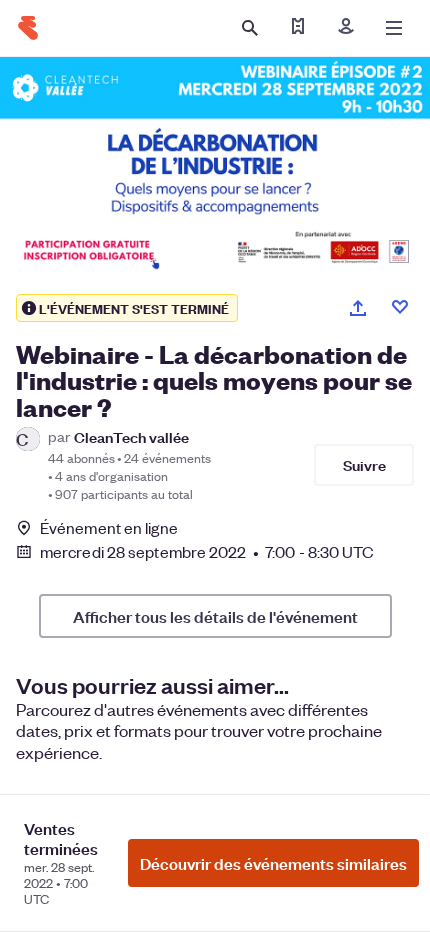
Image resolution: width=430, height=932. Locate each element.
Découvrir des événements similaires (273, 863)
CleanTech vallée (131, 436)
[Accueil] (28, 28)
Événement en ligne (109, 528)
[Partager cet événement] (358, 308)
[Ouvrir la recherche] (250, 28)
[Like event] (400, 307)
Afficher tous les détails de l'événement (215, 616)
